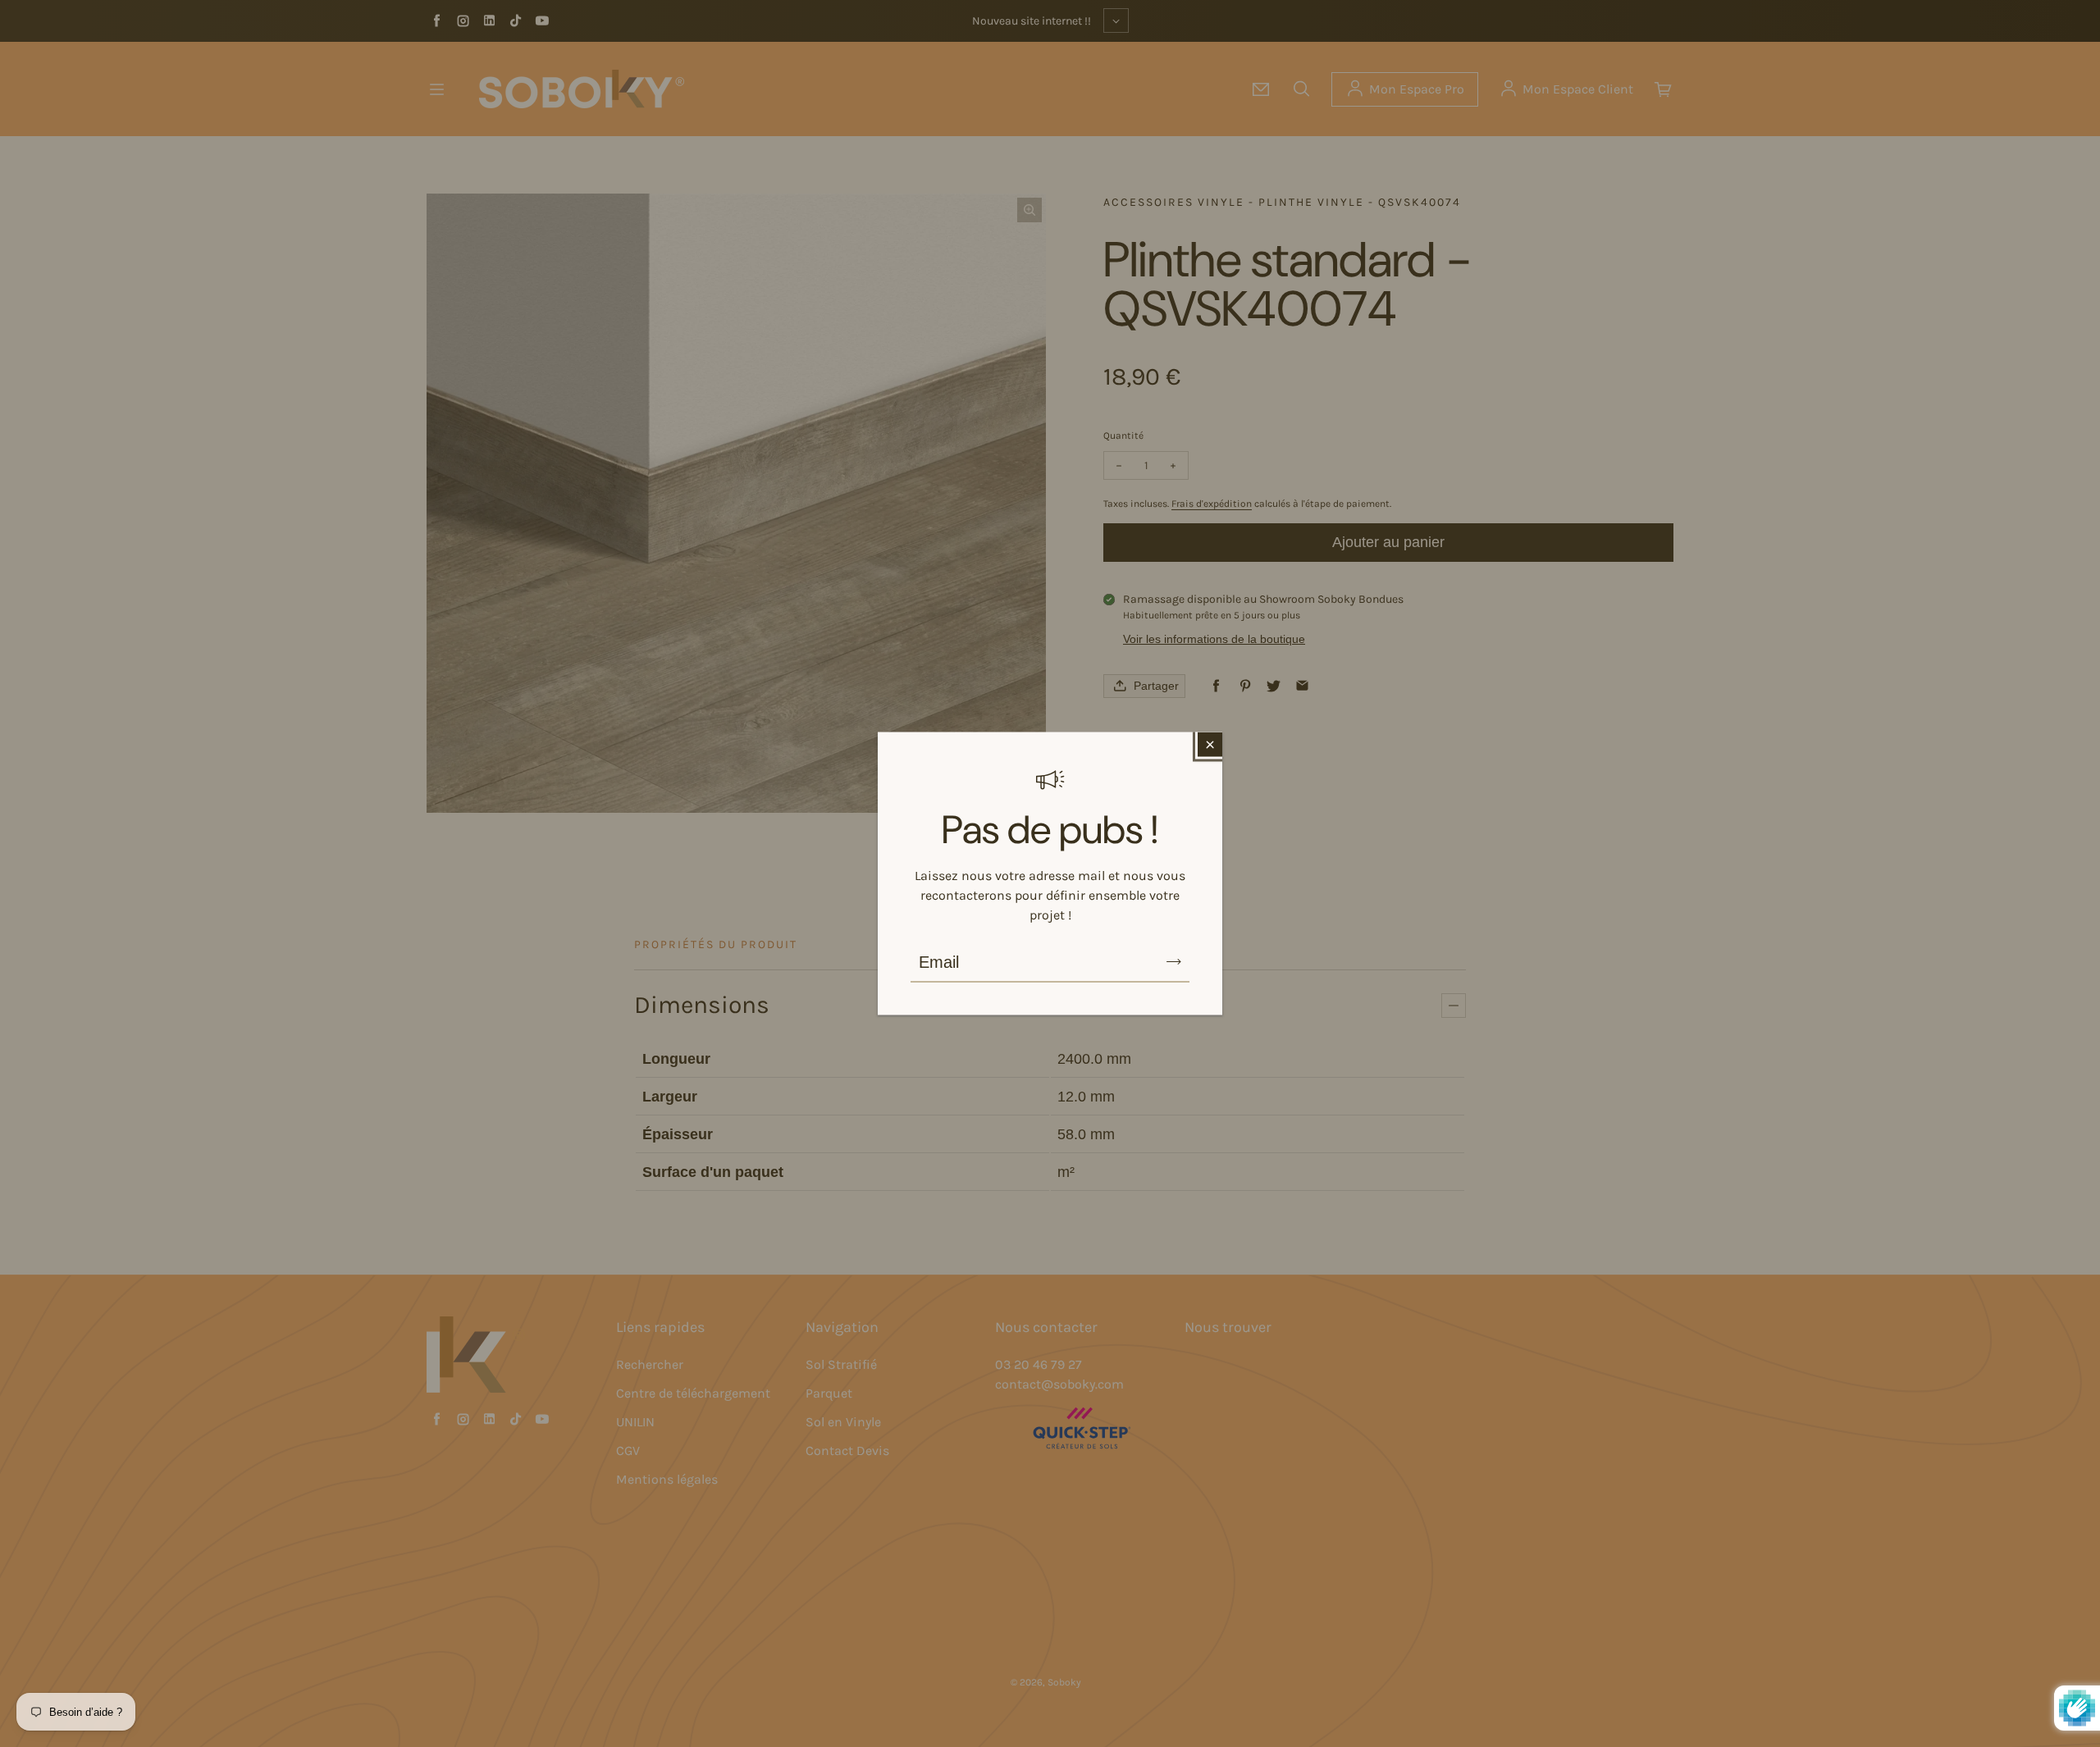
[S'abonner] (1174, 962)
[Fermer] (1210, 745)
